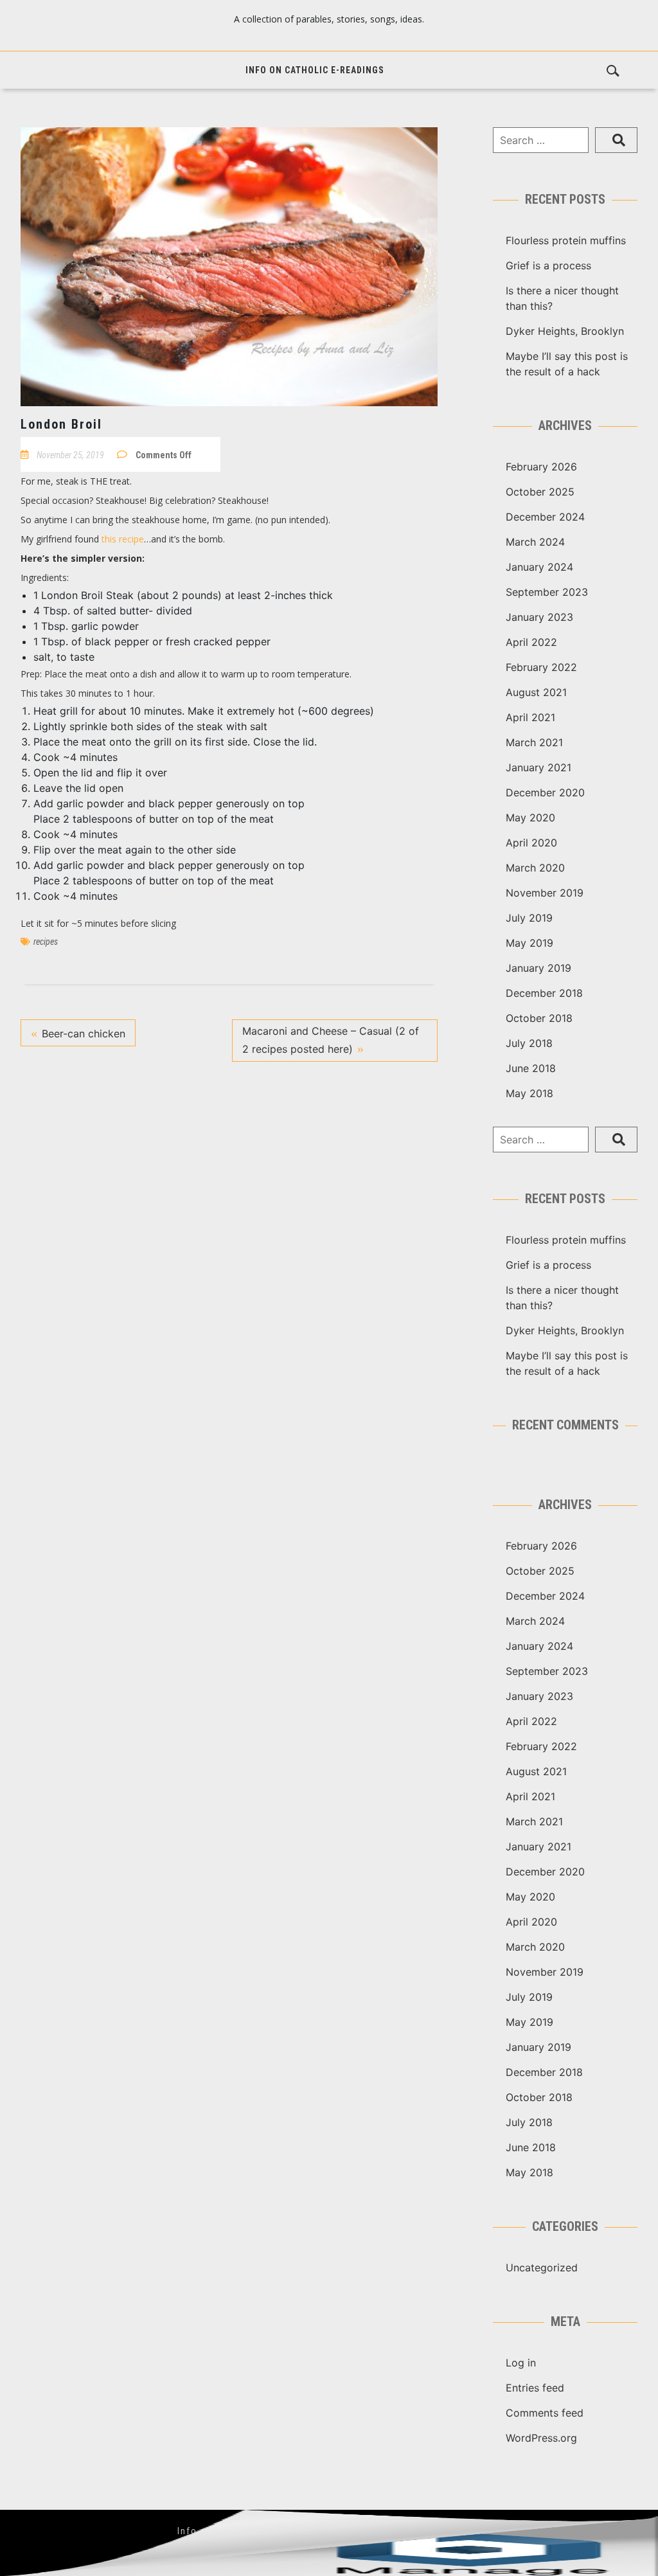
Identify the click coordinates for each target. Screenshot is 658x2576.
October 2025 (540, 492)
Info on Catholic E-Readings (315, 70)
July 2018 (529, 1043)
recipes (46, 942)
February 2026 (541, 467)
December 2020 (545, 792)
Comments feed (545, 2413)
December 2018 (544, 993)
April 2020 (531, 843)
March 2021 (534, 742)
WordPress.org (541, 2438)
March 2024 (535, 542)
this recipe (123, 539)
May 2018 (529, 1093)
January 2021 (538, 767)
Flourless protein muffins (566, 240)
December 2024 (545, 517)
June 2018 (531, 1068)
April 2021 (530, 717)
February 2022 (541, 667)
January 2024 (539, 567)
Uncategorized (542, 2267)
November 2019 (545, 893)
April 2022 (531, 642)
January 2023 (539, 617)
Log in (521, 2363)
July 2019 (529, 918)
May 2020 (530, 818)
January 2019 (538, 968)
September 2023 (547, 592)
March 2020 (535, 868)
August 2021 (536, 692)
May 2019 (529, 943)
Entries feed (535, 2388)
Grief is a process (548, 265)
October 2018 (539, 1018)
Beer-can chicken (84, 1033)
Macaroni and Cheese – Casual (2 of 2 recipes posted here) (331, 1040)
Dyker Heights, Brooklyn (565, 331)
